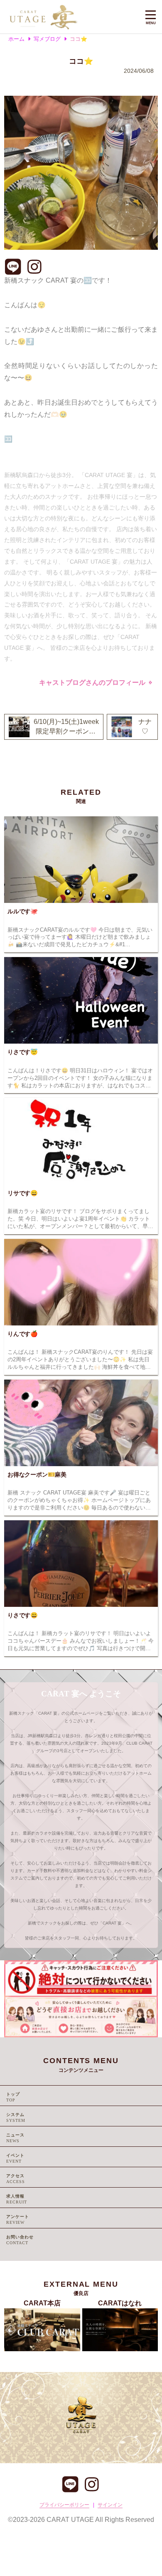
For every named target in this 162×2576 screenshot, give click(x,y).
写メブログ (47, 39)
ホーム (16, 39)
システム (15, 2115)
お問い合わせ (20, 2237)
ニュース (15, 2135)
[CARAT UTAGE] (70, 17)
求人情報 (15, 2196)
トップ (13, 2094)
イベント (15, 2155)
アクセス (15, 2176)
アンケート (18, 2217)
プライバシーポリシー (64, 2505)
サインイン (110, 2505)
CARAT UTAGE (70, 2520)
